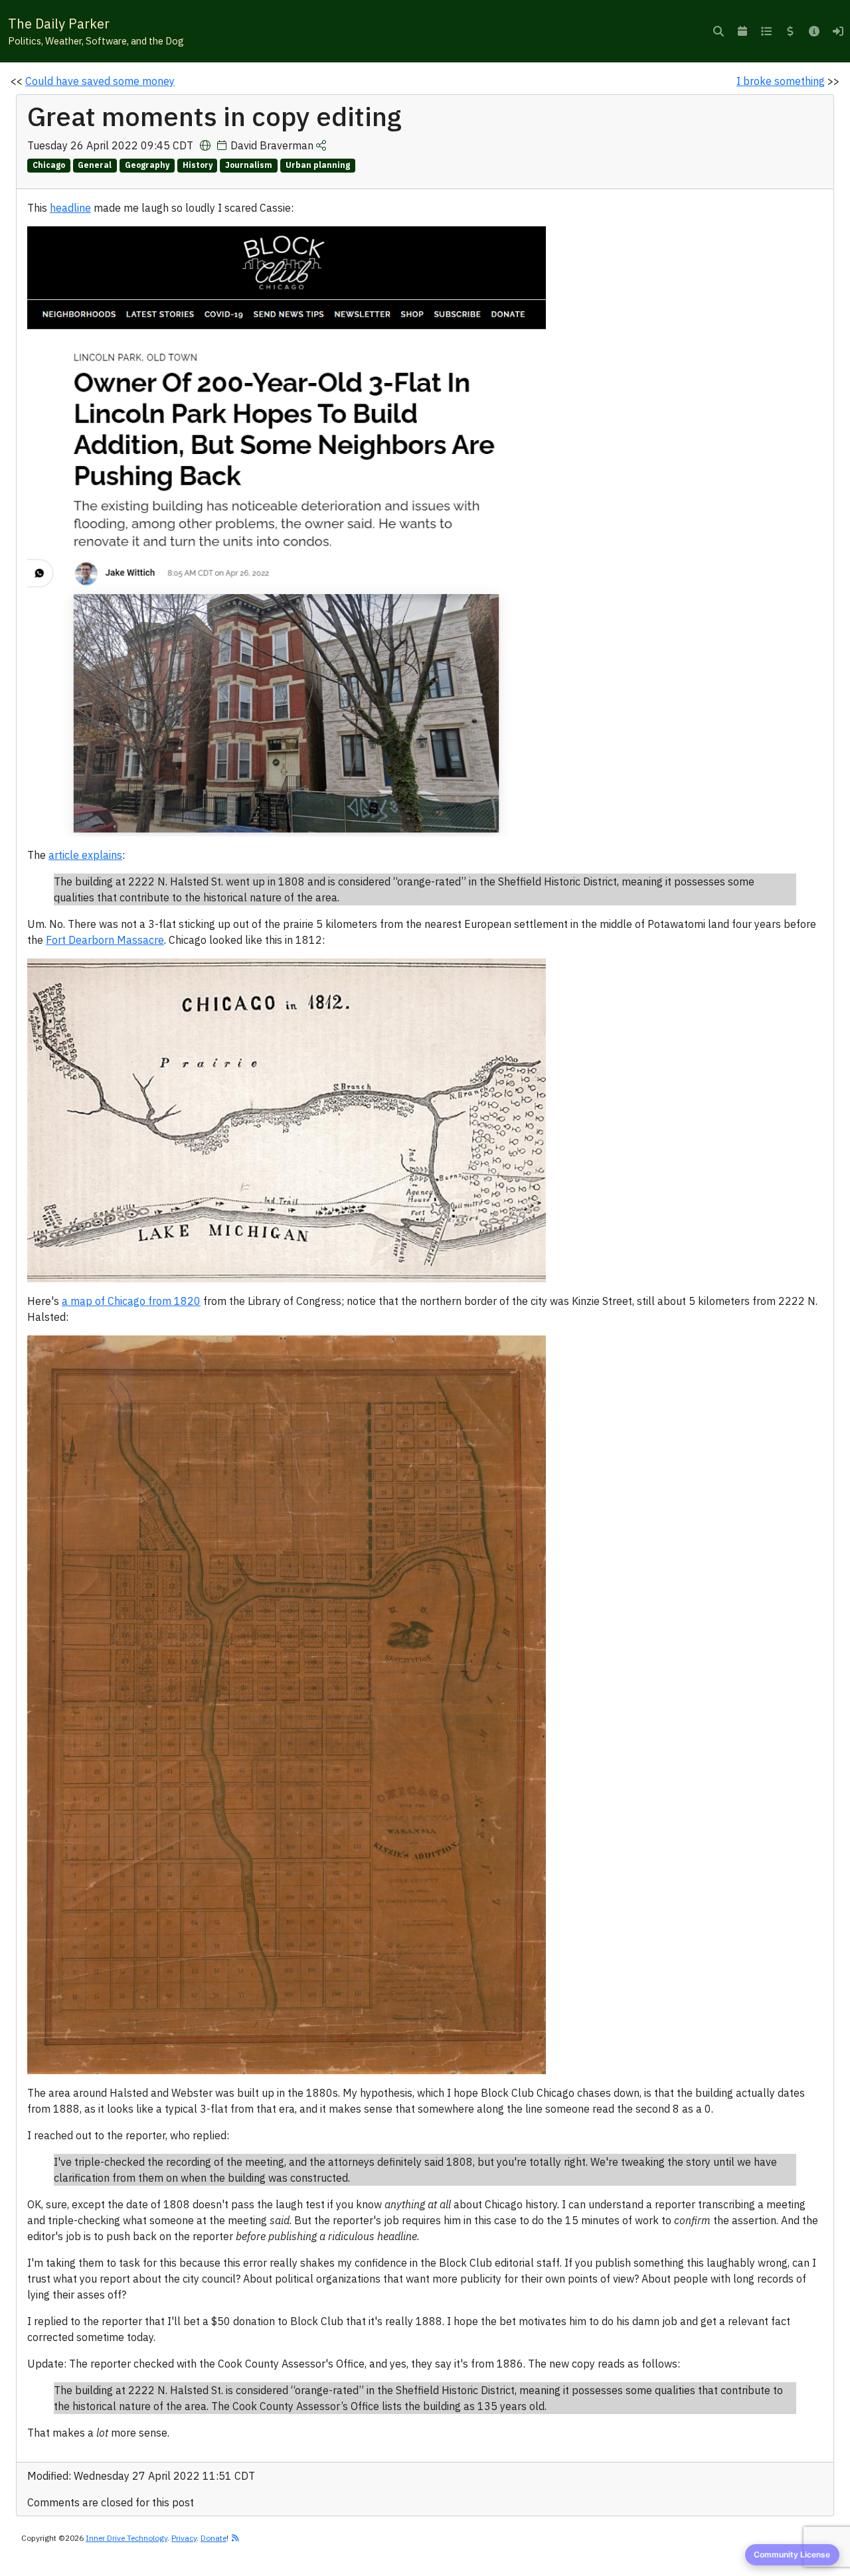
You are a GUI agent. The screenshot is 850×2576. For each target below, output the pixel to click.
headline (70, 208)
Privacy (184, 2538)
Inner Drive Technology (127, 2538)
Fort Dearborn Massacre (105, 940)
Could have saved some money (100, 81)
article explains (85, 855)
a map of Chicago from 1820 (131, 1301)
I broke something (781, 81)
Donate (213, 2538)
